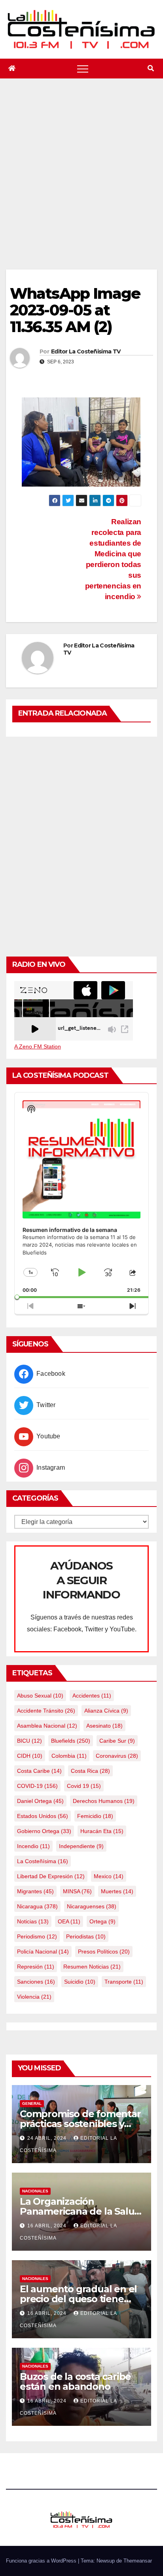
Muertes (117, 1891)
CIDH (30, 1756)
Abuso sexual (40, 1696)
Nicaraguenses (92, 1906)
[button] (151, 68)
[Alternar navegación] (83, 69)
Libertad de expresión (51, 1876)
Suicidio (80, 1982)
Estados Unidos (43, 1816)
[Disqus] (81, 845)
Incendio (33, 1846)
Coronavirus (117, 1756)
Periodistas (86, 1936)
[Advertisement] (81, 184)
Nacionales (35, 2191)
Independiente (81, 1846)
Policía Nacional (43, 1952)
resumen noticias (92, 1967)
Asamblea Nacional (47, 1726)
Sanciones (36, 1982)
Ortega (102, 1921)
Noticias (33, 1921)
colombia (69, 1756)
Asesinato (104, 1726)
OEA (69, 1921)
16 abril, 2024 (48, 2226)
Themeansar (138, 2561)
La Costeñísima (43, 1861)
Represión (36, 1967)
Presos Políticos (104, 1952)
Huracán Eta (102, 1831)
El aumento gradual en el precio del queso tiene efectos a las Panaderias (78, 2299)
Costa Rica (90, 1771)
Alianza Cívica (106, 1711)
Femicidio (95, 1816)
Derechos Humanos (104, 1801)
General (32, 2103)
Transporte (124, 1982)
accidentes (92, 1696)
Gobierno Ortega (44, 1831)
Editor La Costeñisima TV (86, 351)
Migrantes (35, 1891)
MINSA (77, 1891)
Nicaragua (37, 1906)
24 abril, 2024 (48, 2138)
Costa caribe (39, 1771)
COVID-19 (37, 1786)
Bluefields (71, 1741)
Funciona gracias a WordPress (42, 2561)
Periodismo (37, 1936)
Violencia (34, 1997)
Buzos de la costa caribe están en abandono (75, 2381)
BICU (29, 1741)
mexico (109, 1876)
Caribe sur (117, 1741)
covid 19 (84, 1786)
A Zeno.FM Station (38, 1046)
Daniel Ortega (40, 1801)
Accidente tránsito (46, 1711)
